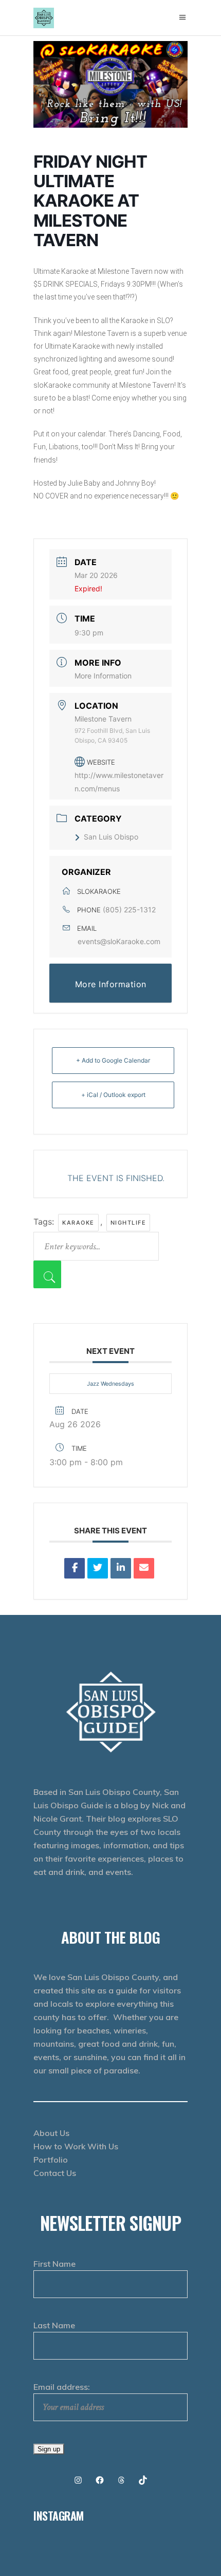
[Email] (144, 1568)
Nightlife (128, 1223)
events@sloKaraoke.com (119, 941)
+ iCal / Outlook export (113, 1095)
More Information (103, 676)
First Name (54, 2264)
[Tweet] (98, 1568)
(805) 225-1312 (129, 910)
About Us (51, 2133)
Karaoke (78, 1223)
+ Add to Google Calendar (113, 1060)
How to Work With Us (76, 2146)
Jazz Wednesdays (110, 1384)
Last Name (54, 2325)
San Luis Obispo (111, 837)
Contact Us (55, 2173)
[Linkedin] (121, 1568)
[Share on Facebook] (75, 1568)
